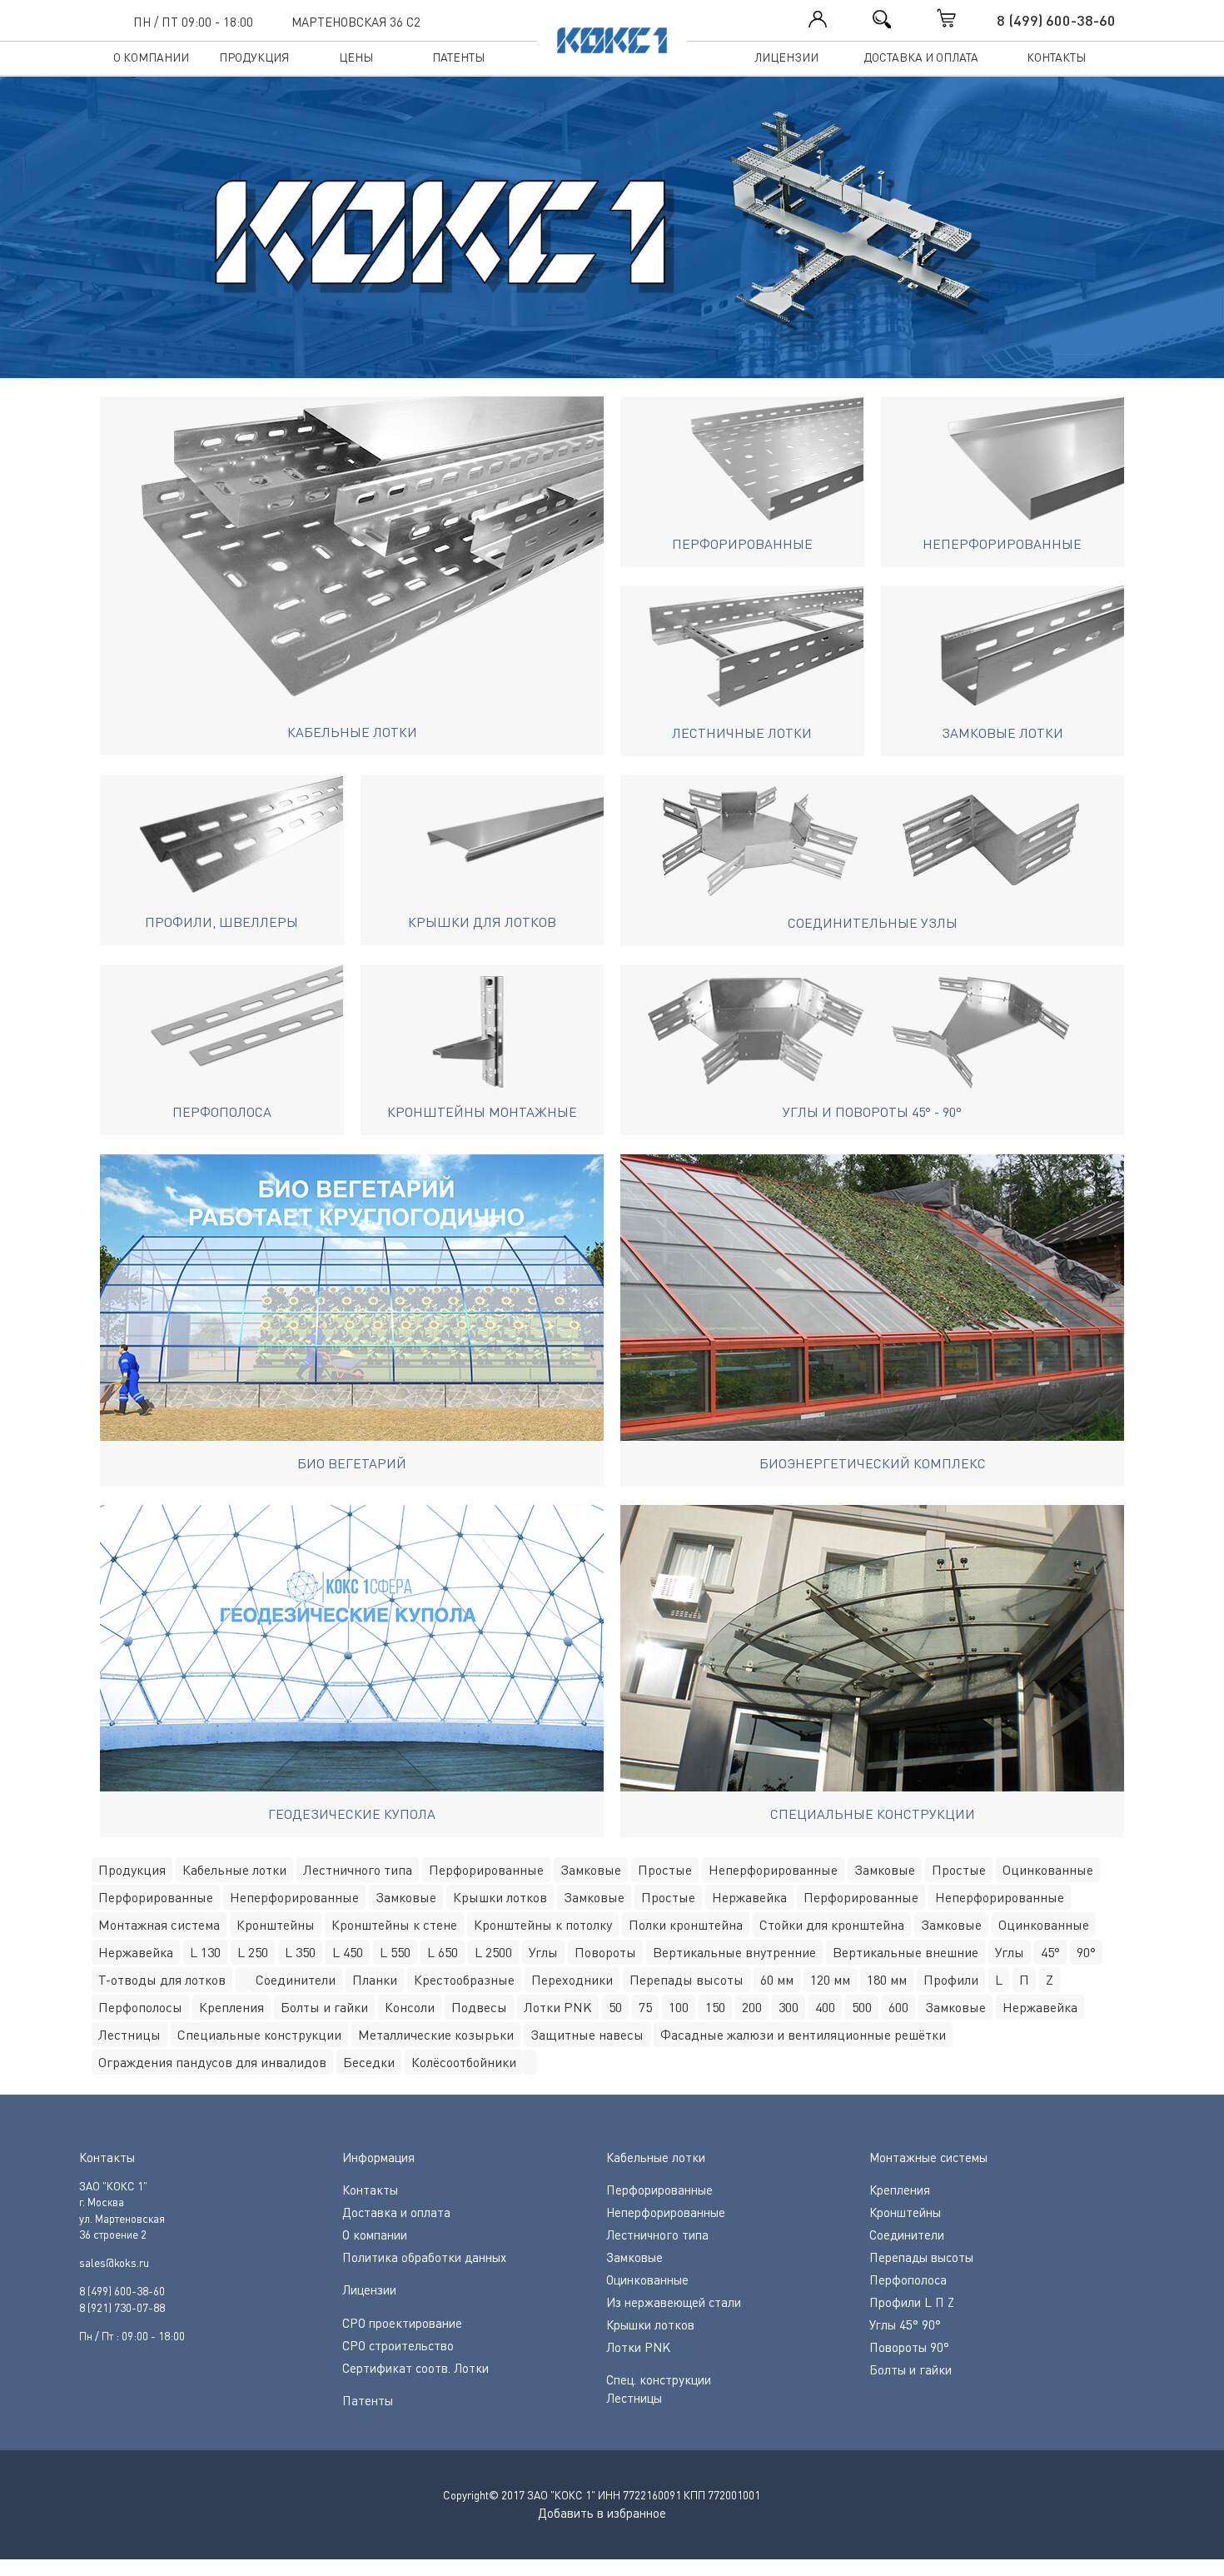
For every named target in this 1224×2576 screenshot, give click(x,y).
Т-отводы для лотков (162, 1980)
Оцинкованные (1048, 1870)
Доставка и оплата (921, 57)
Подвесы (479, 2007)
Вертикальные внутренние (734, 1952)
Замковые (591, 1870)
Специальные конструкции (259, 2035)
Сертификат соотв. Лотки (415, 2368)
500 (862, 2007)
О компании (151, 57)
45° (1050, 1952)
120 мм (830, 1980)
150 (715, 2007)
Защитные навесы (587, 2035)
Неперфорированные (773, 1870)
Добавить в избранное (602, 2513)
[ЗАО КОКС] (612, 236)
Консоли (410, 2007)
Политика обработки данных (424, 2257)
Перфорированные (486, 1870)
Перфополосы (140, 2007)
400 (825, 2007)
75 (645, 2007)
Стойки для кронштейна (832, 1925)
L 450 (348, 1952)
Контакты (1056, 57)
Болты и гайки (324, 2007)
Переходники (572, 1980)
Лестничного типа (358, 1870)
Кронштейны (276, 1925)
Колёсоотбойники (464, 2062)
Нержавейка (749, 1897)
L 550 (395, 1952)
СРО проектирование (402, 2323)
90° (1086, 1952)
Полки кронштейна (686, 1925)
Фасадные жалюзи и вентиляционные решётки (803, 2035)
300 (789, 2007)
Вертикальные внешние (906, 1952)
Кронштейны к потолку (543, 1925)
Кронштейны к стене (394, 1925)
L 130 (205, 1952)
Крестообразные (464, 1980)
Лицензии (786, 57)
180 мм (887, 1980)
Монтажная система (159, 1925)
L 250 (253, 1952)
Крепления (231, 2007)
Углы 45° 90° (905, 2324)
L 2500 (493, 1952)
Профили (951, 1980)
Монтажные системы (928, 2157)
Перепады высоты (687, 1980)
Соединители (296, 1980)
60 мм (777, 1980)
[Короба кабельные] (530, 2062)
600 (898, 2007)
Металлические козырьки (436, 2035)
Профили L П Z (912, 2302)
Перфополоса (908, 2280)
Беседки (369, 2062)
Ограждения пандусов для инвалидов (212, 2062)
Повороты (605, 1952)
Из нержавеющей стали (674, 2302)
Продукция (254, 57)
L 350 (300, 1952)
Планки (375, 1980)
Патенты (458, 57)
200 (752, 2007)
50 (615, 2007)
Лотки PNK (558, 2007)
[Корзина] (963, 18)
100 (679, 2007)
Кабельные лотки (234, 1870)
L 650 (443, 1952)
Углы (543, 1952)
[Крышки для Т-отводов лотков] (242, 1980)
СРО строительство (398, 2345)
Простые (665, 1870)
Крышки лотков (500, 1897)
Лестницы (129, 2035)
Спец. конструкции (659, 2379)
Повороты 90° (909, 2347)
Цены (356, 57)
